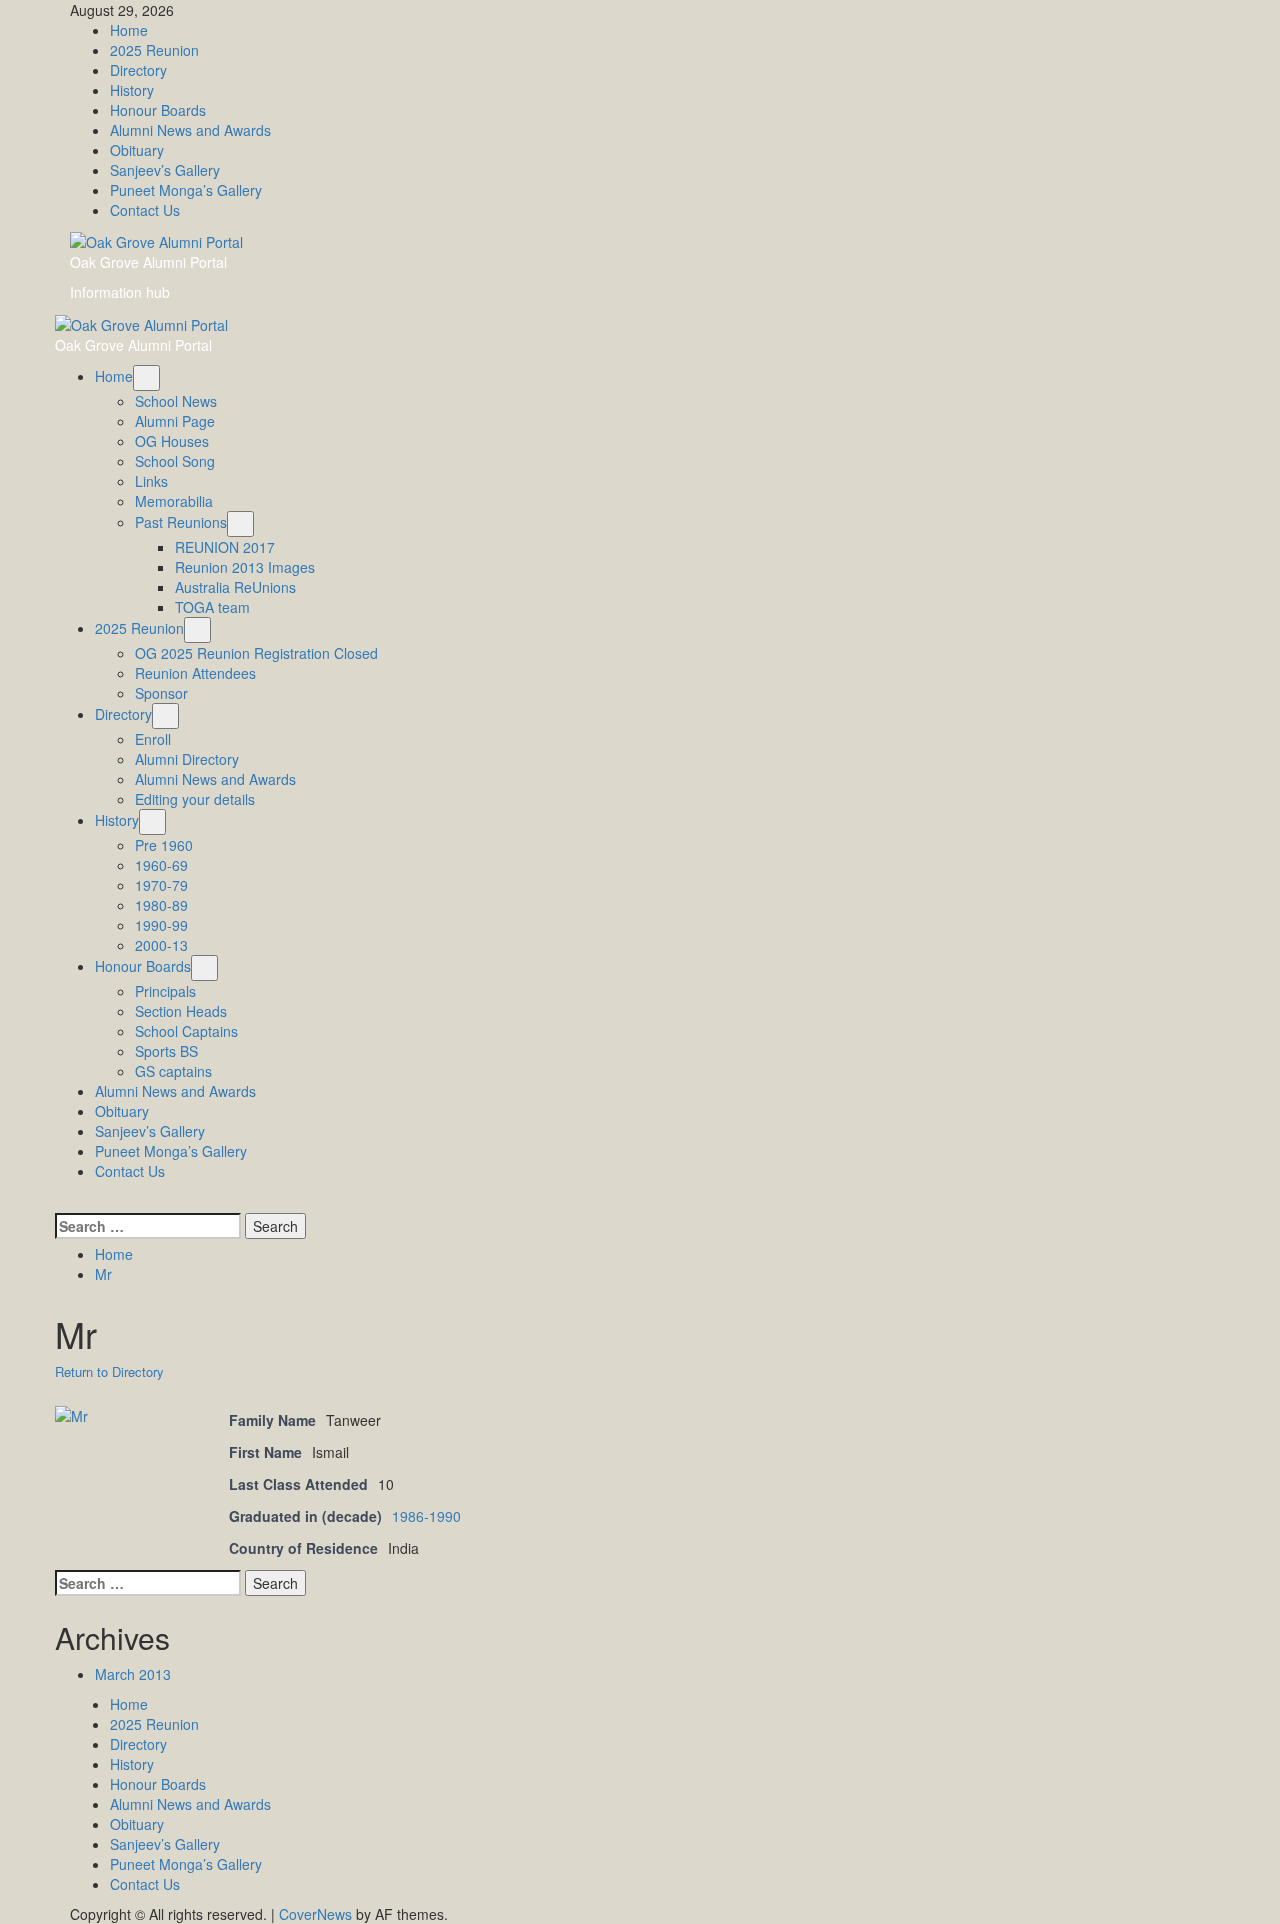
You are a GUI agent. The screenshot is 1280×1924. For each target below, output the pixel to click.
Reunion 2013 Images (245, 567)
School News (176, 401)
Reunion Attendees (195, 673)
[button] (60, 1201)
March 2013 (133, 1674)
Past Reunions (181, 522)
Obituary (137, 150)
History (132, 90)
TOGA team (212, 607)
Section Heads (181, 1011)
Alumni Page (175, 421)
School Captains (186, 1031)
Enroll (153, 739)
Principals (165, 991)
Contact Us (145, 210)
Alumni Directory (187, 759)
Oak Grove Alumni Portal (148, 262)
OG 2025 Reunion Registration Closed (256, 653)
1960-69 (161, 865)
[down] (146, 378)
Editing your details (195, 799)
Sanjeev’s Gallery (165, 170)
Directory (138, 70)
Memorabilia (174, 501)
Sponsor (161, 693)
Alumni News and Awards (190, 130)
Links (151, 481)
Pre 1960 (164, 845)
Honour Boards (158, 110)
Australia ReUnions (235, 587)
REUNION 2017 (225, 547)
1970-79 (161, 885)
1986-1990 (426, 1516)
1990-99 (161, 925)
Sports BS (166, 1051)
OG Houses (172, 441)
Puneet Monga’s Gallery (186, 190)
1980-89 (161, 905)
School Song (175, 461)
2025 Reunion (154, 50)
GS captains (173, 1071)
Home (129, 30)
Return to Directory (109, 1371)
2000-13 (161, 945)
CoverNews (315, 1914)
